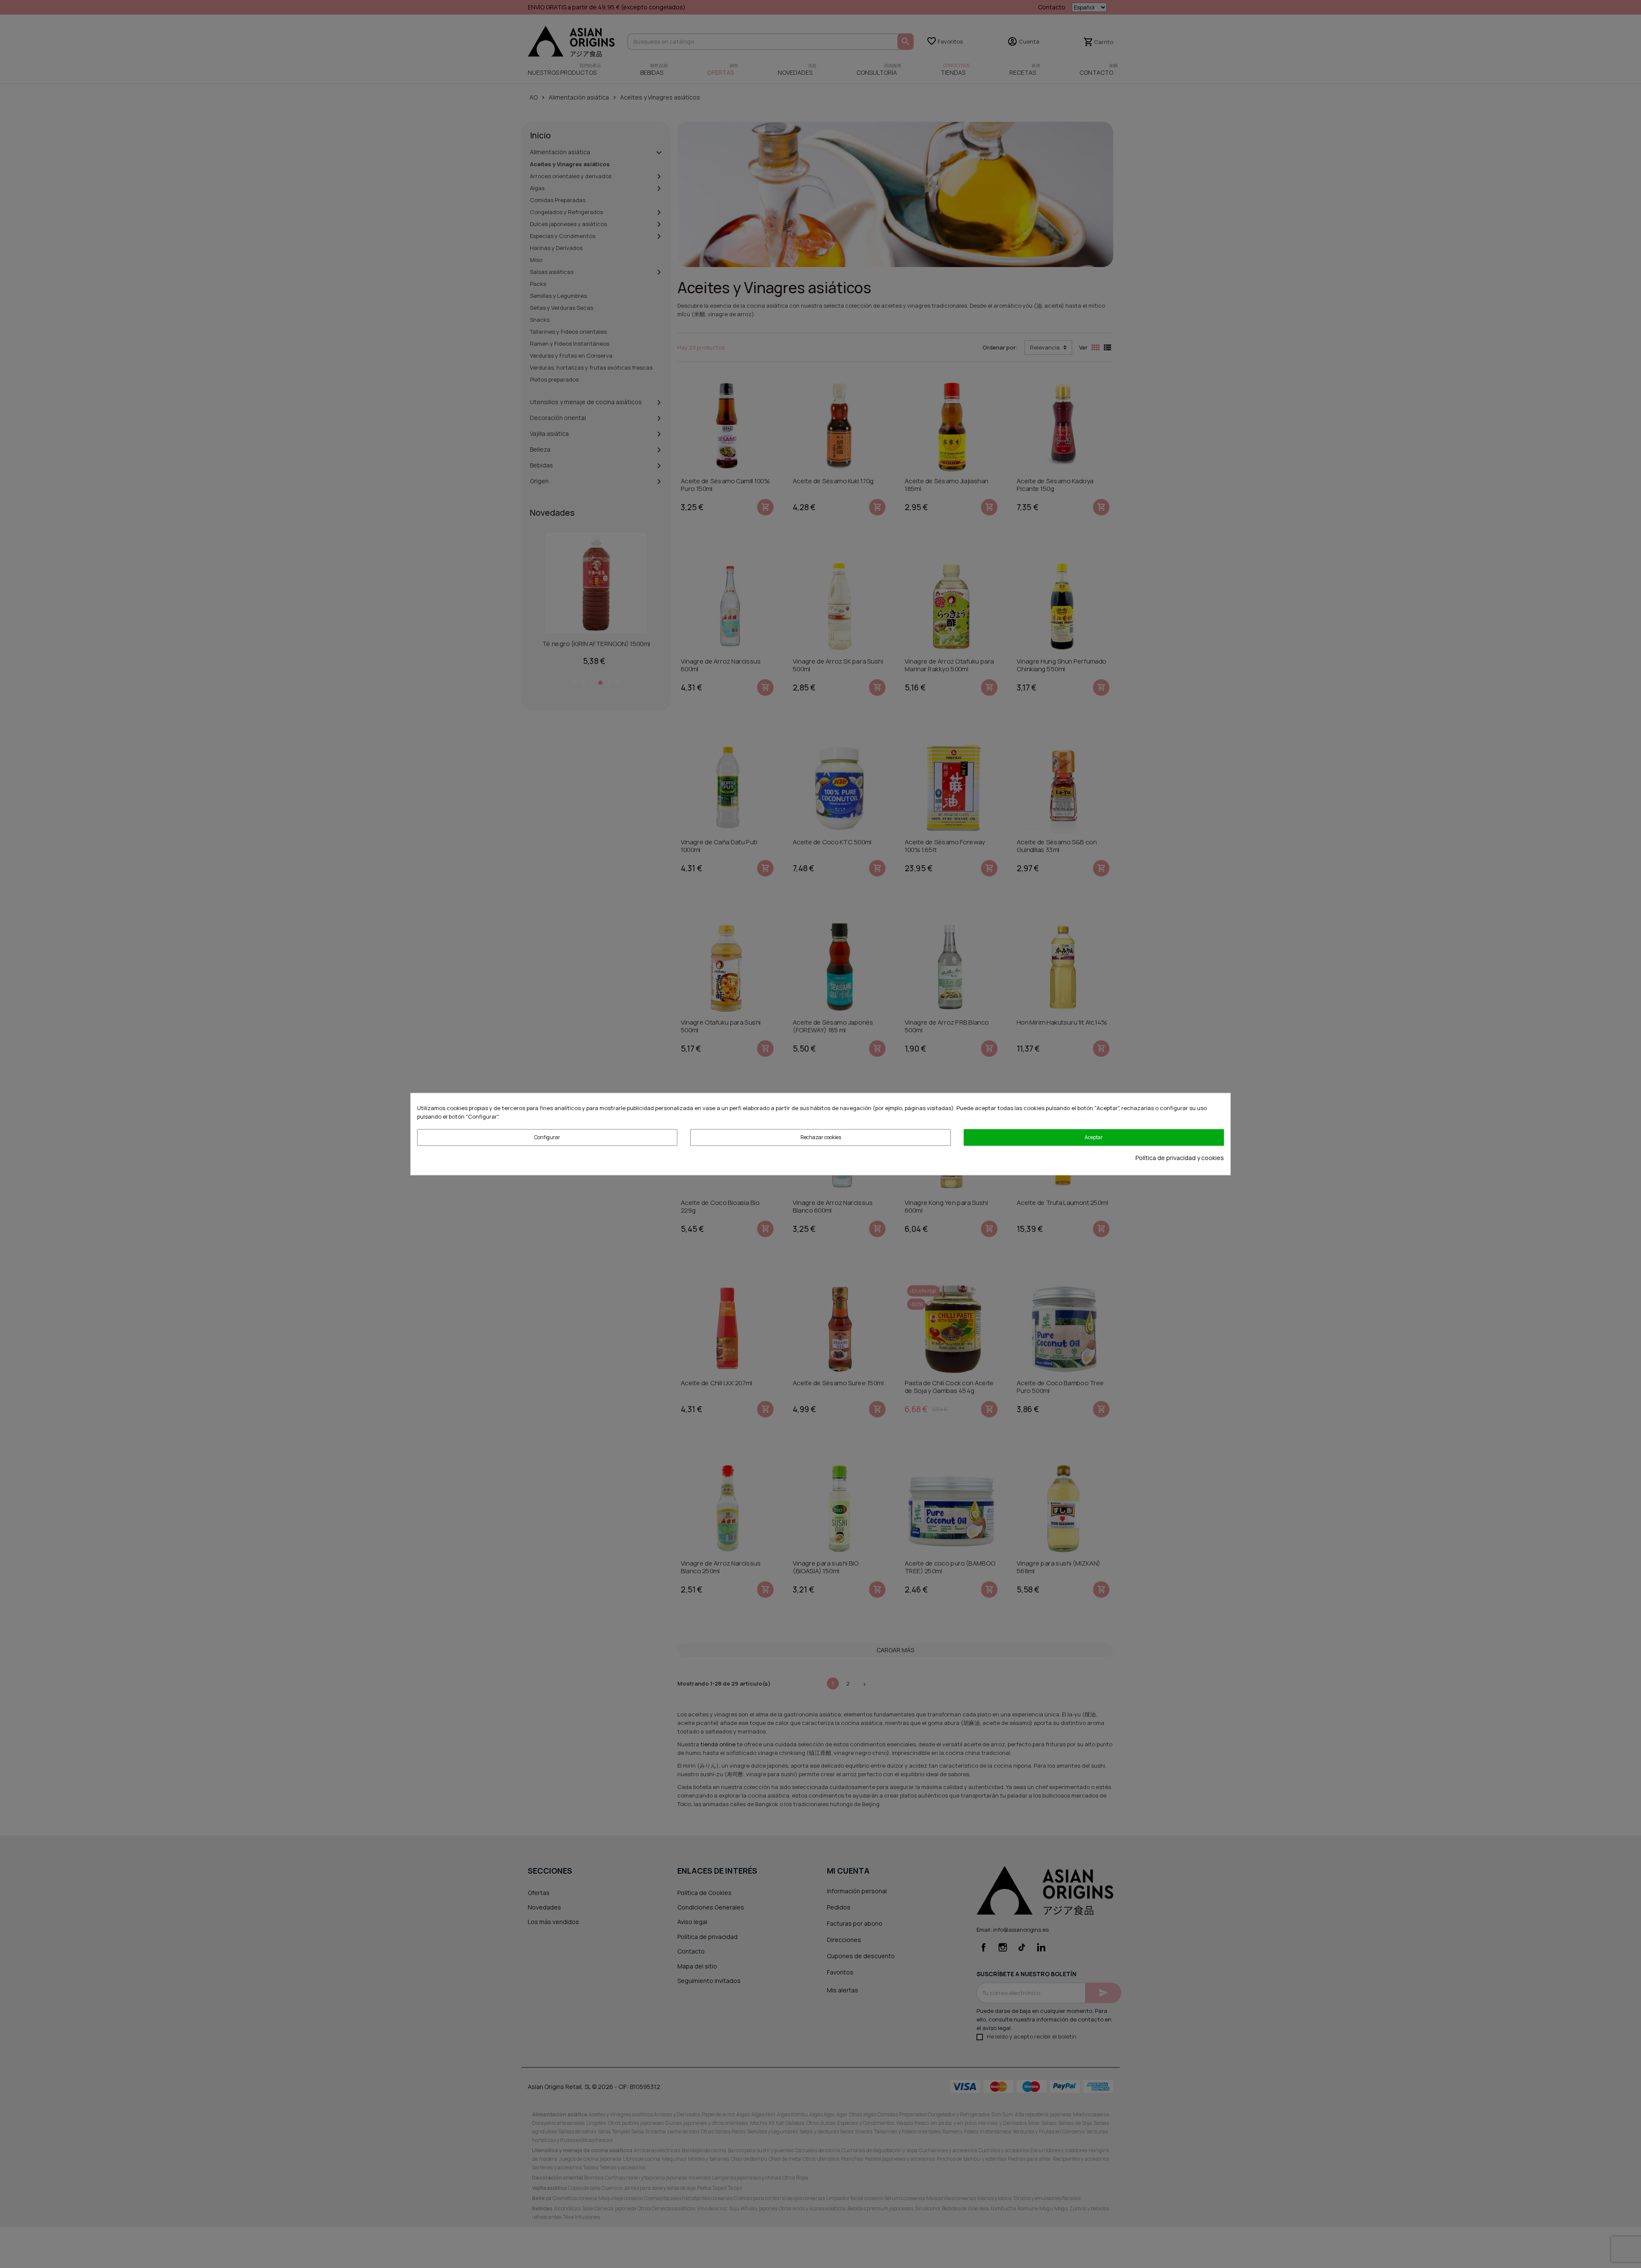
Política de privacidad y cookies (1180, 1157)
